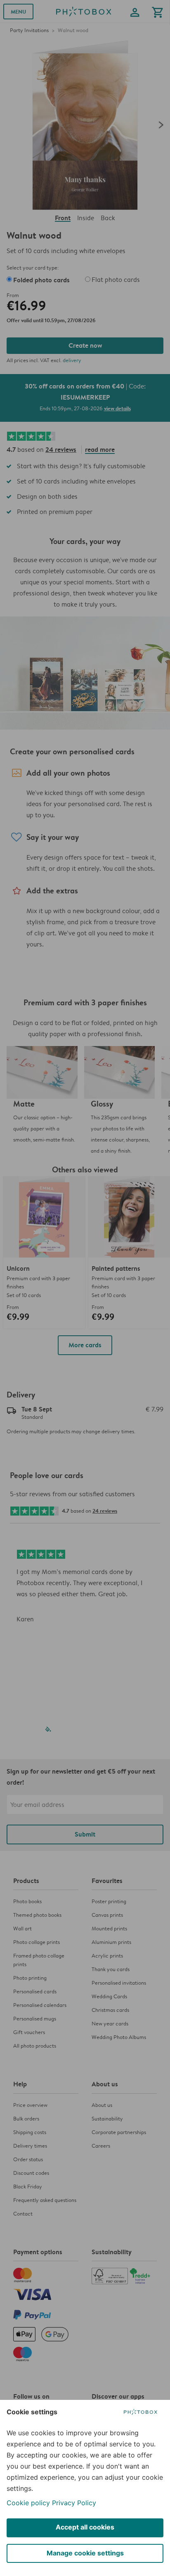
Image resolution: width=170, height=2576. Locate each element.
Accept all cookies (85, 2527)
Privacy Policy (74, 2503)
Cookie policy (28, 2503)
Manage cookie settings (85, 2553)
